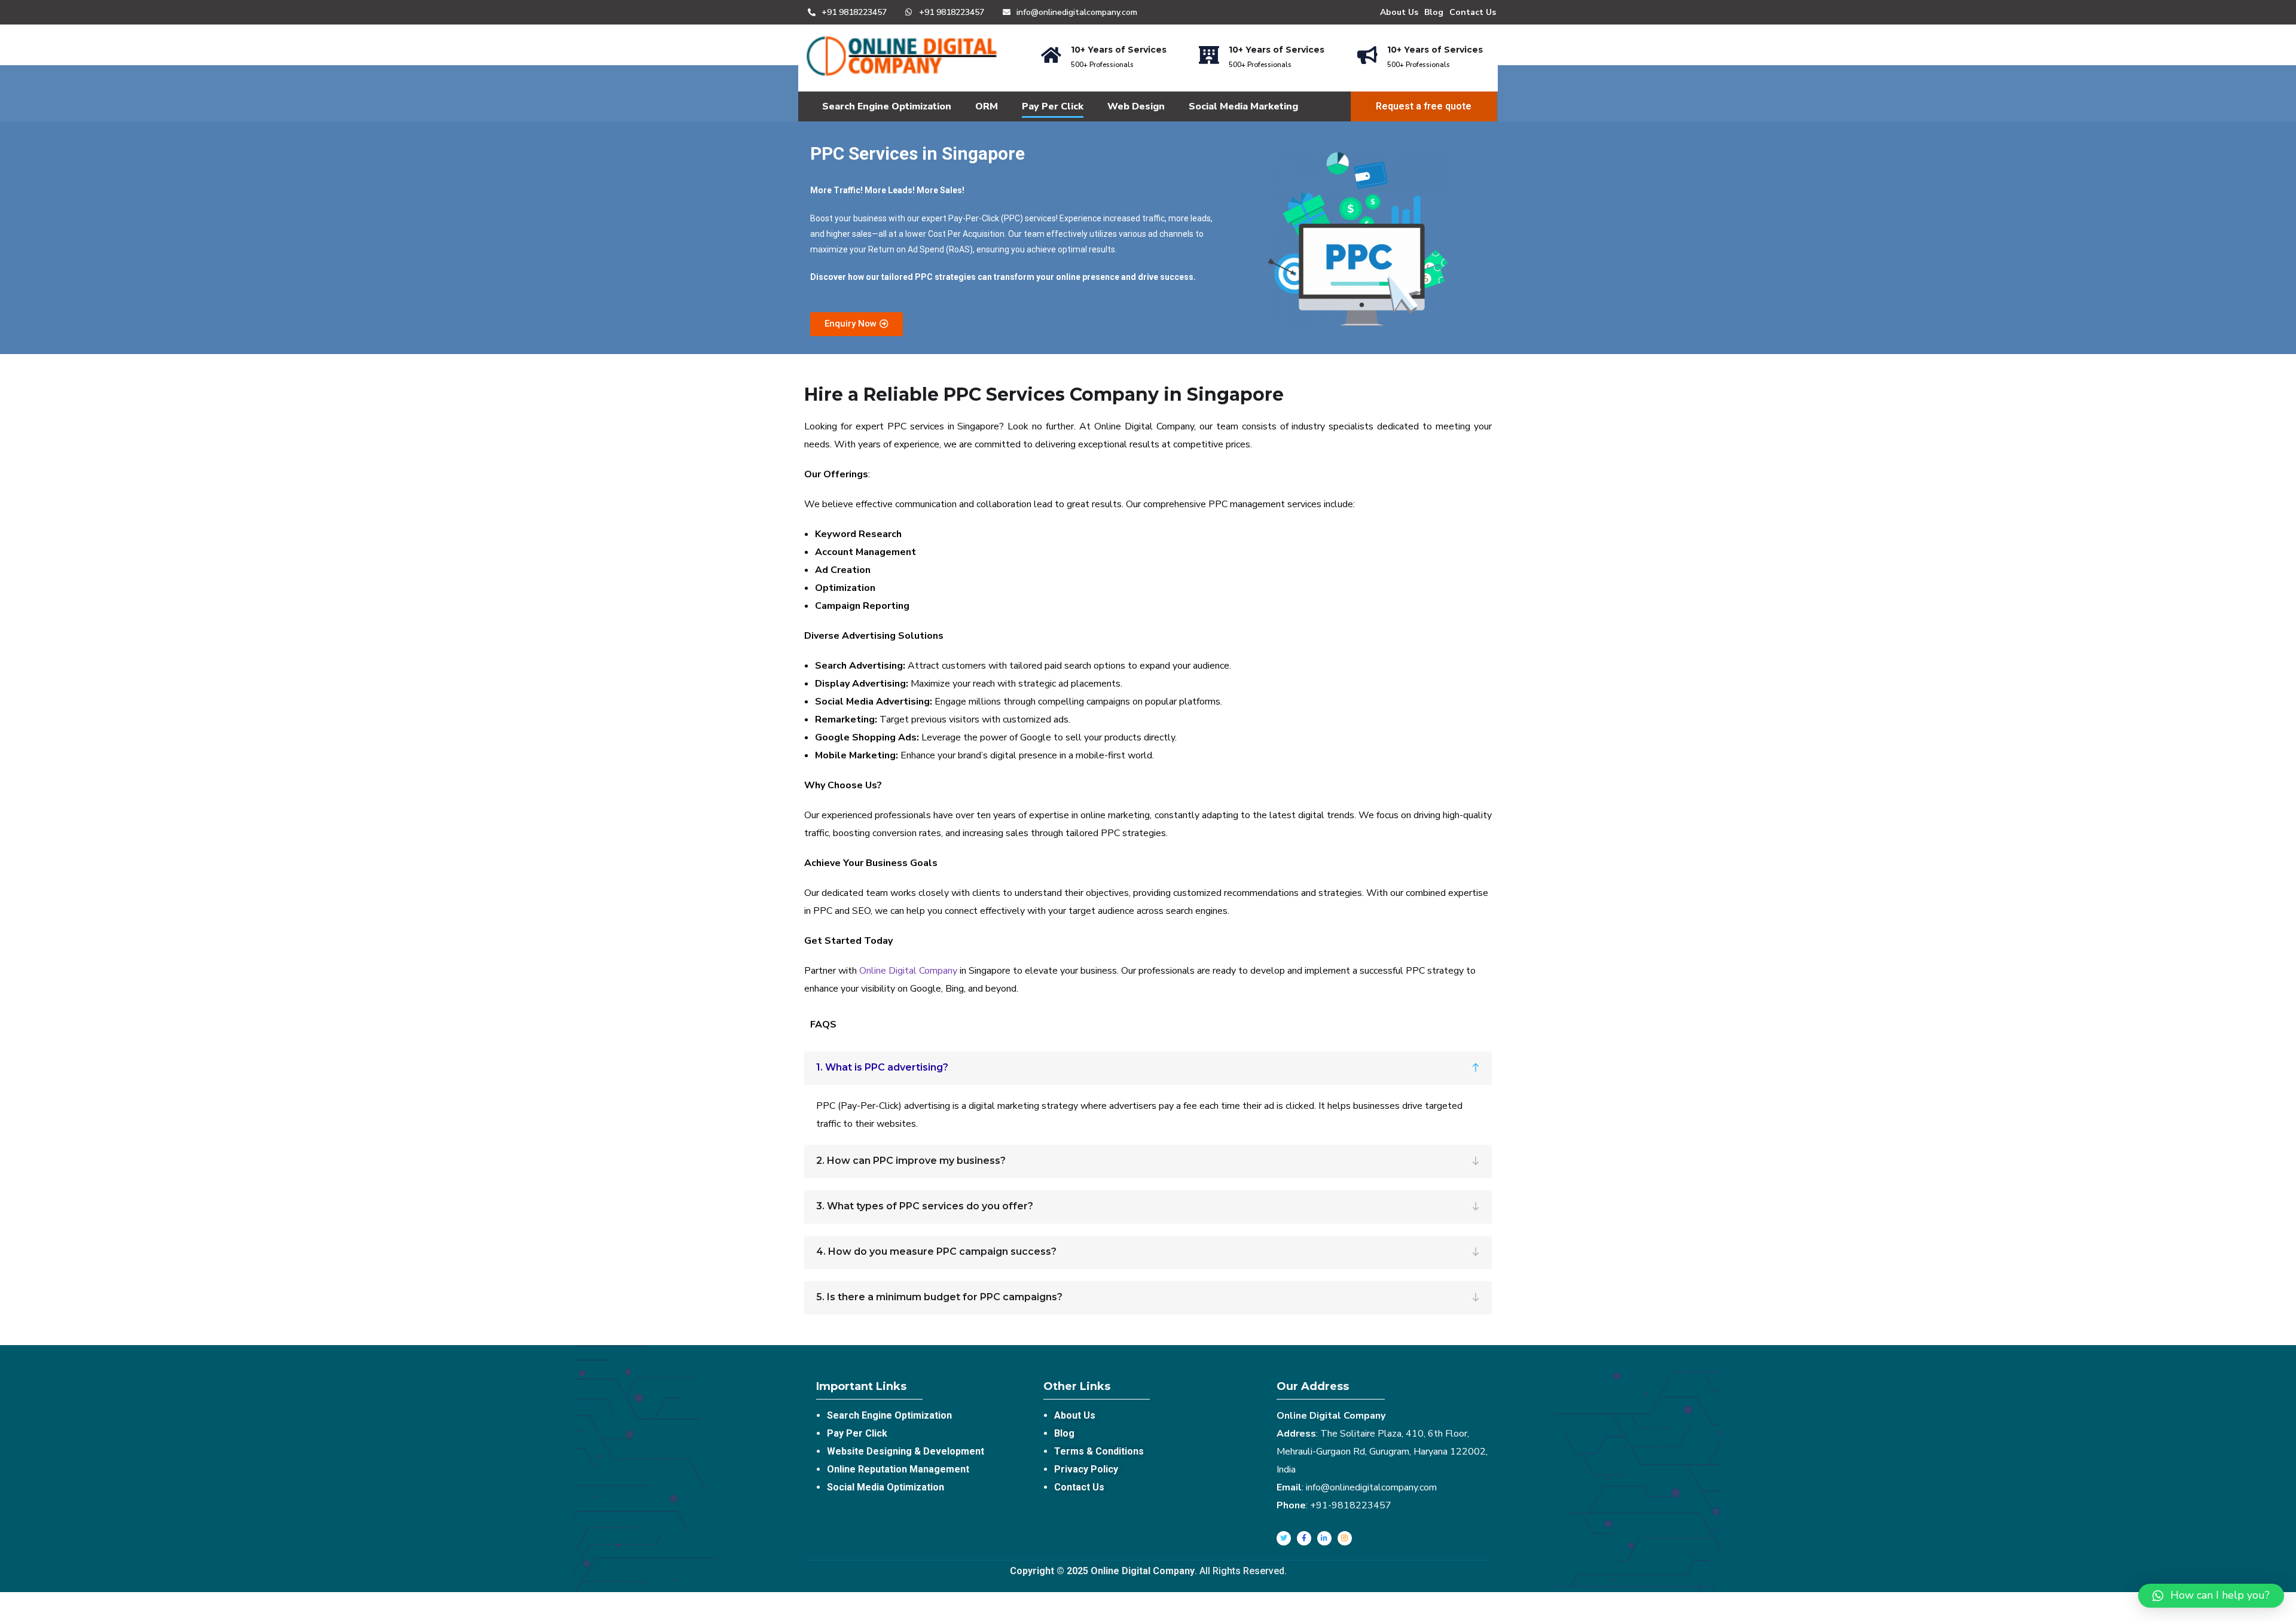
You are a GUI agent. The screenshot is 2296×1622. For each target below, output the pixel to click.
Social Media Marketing (1243, 106)
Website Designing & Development (906, 1451)
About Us (1399, 12)
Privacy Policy (1086, 1469)
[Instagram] (1345, 1538)
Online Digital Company (908, 971)
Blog (1434, 12)
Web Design (1136, 106)
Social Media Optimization (886, 1487)
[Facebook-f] (1304, 1538)
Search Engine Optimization (887, 106)
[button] (857, 324)
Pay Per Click (1053, 106)
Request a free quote (1424, 106)
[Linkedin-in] (1324, 1538)
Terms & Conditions (1099, 1451)
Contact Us (1473, 12)
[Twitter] (1284, 1538)
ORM (987, 106)
